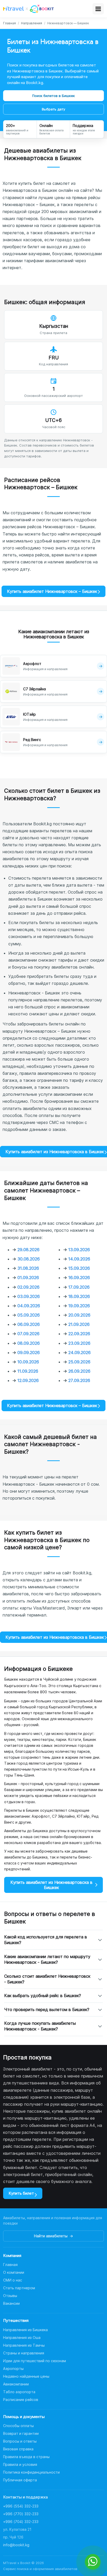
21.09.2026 (79, 1324)
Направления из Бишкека (25, 2330)
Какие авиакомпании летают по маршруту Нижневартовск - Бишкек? (47, 1959)
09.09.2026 (29, 1353)
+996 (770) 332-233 (21, 2514)
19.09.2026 (79, 1306)
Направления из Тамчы (24, 2345)
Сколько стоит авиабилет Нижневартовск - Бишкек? (47, 1979)
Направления (32, 23)
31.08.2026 (28, 1268)
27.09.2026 (79, 1380)
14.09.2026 (79, 1259)
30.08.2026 (29, 1259)
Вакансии (11, 2303)
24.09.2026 (79, 1353)
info (16, 2545)
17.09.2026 (79, 1287)
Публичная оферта (20, 2480)
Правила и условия (20, 2464)
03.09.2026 (29, 1296)
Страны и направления (24, 2353)
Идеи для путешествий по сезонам (35, 2361)
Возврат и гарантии (21, 2433)
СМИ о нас (13, 2280)
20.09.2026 (79, 1315)
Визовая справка (18, 2449)
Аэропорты (13, 2369)
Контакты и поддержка (25, 2497)
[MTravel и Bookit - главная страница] (28, 9)
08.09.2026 (29, 1343)
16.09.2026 (79, 1278)
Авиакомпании (16, 2384)
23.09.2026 (79, 1343)
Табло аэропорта (19, 2392)
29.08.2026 (28, 1250)
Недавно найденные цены (26, 2376)
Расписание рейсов (21, 2400)
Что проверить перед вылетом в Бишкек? (47, 2010)
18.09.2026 (79, 1296)
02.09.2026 (28, 1287)
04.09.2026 (29, 1306)
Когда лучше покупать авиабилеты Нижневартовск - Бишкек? (40, 2026)
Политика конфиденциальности (31, 2472)
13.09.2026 (79, 1250)
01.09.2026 (28, 1278)
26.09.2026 (79, 1371)
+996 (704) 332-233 (21, 2522)
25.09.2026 (79, 1362)
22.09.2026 (79, 1334)
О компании (14, 2272)
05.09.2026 (29, 1315)
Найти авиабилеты (53, 2236)
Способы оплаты (18, 2426)
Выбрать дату (53, 109)
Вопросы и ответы (20, 2441)
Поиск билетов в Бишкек (53, 96)
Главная (9, 23)
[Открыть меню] (98, 9)
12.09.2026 (28, 1380)
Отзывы (10, 2296)
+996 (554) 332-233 (21, 2506)
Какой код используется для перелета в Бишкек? (46, 1940)
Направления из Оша (22, 2337)
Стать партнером (19, 2288)
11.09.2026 (28, 1371)
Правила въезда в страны (26, 2457)
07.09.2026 (28, 1334)
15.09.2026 (79, 1268)
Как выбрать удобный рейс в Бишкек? (43, 1996)
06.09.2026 (29, 1324)
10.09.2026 (28, 1362)
